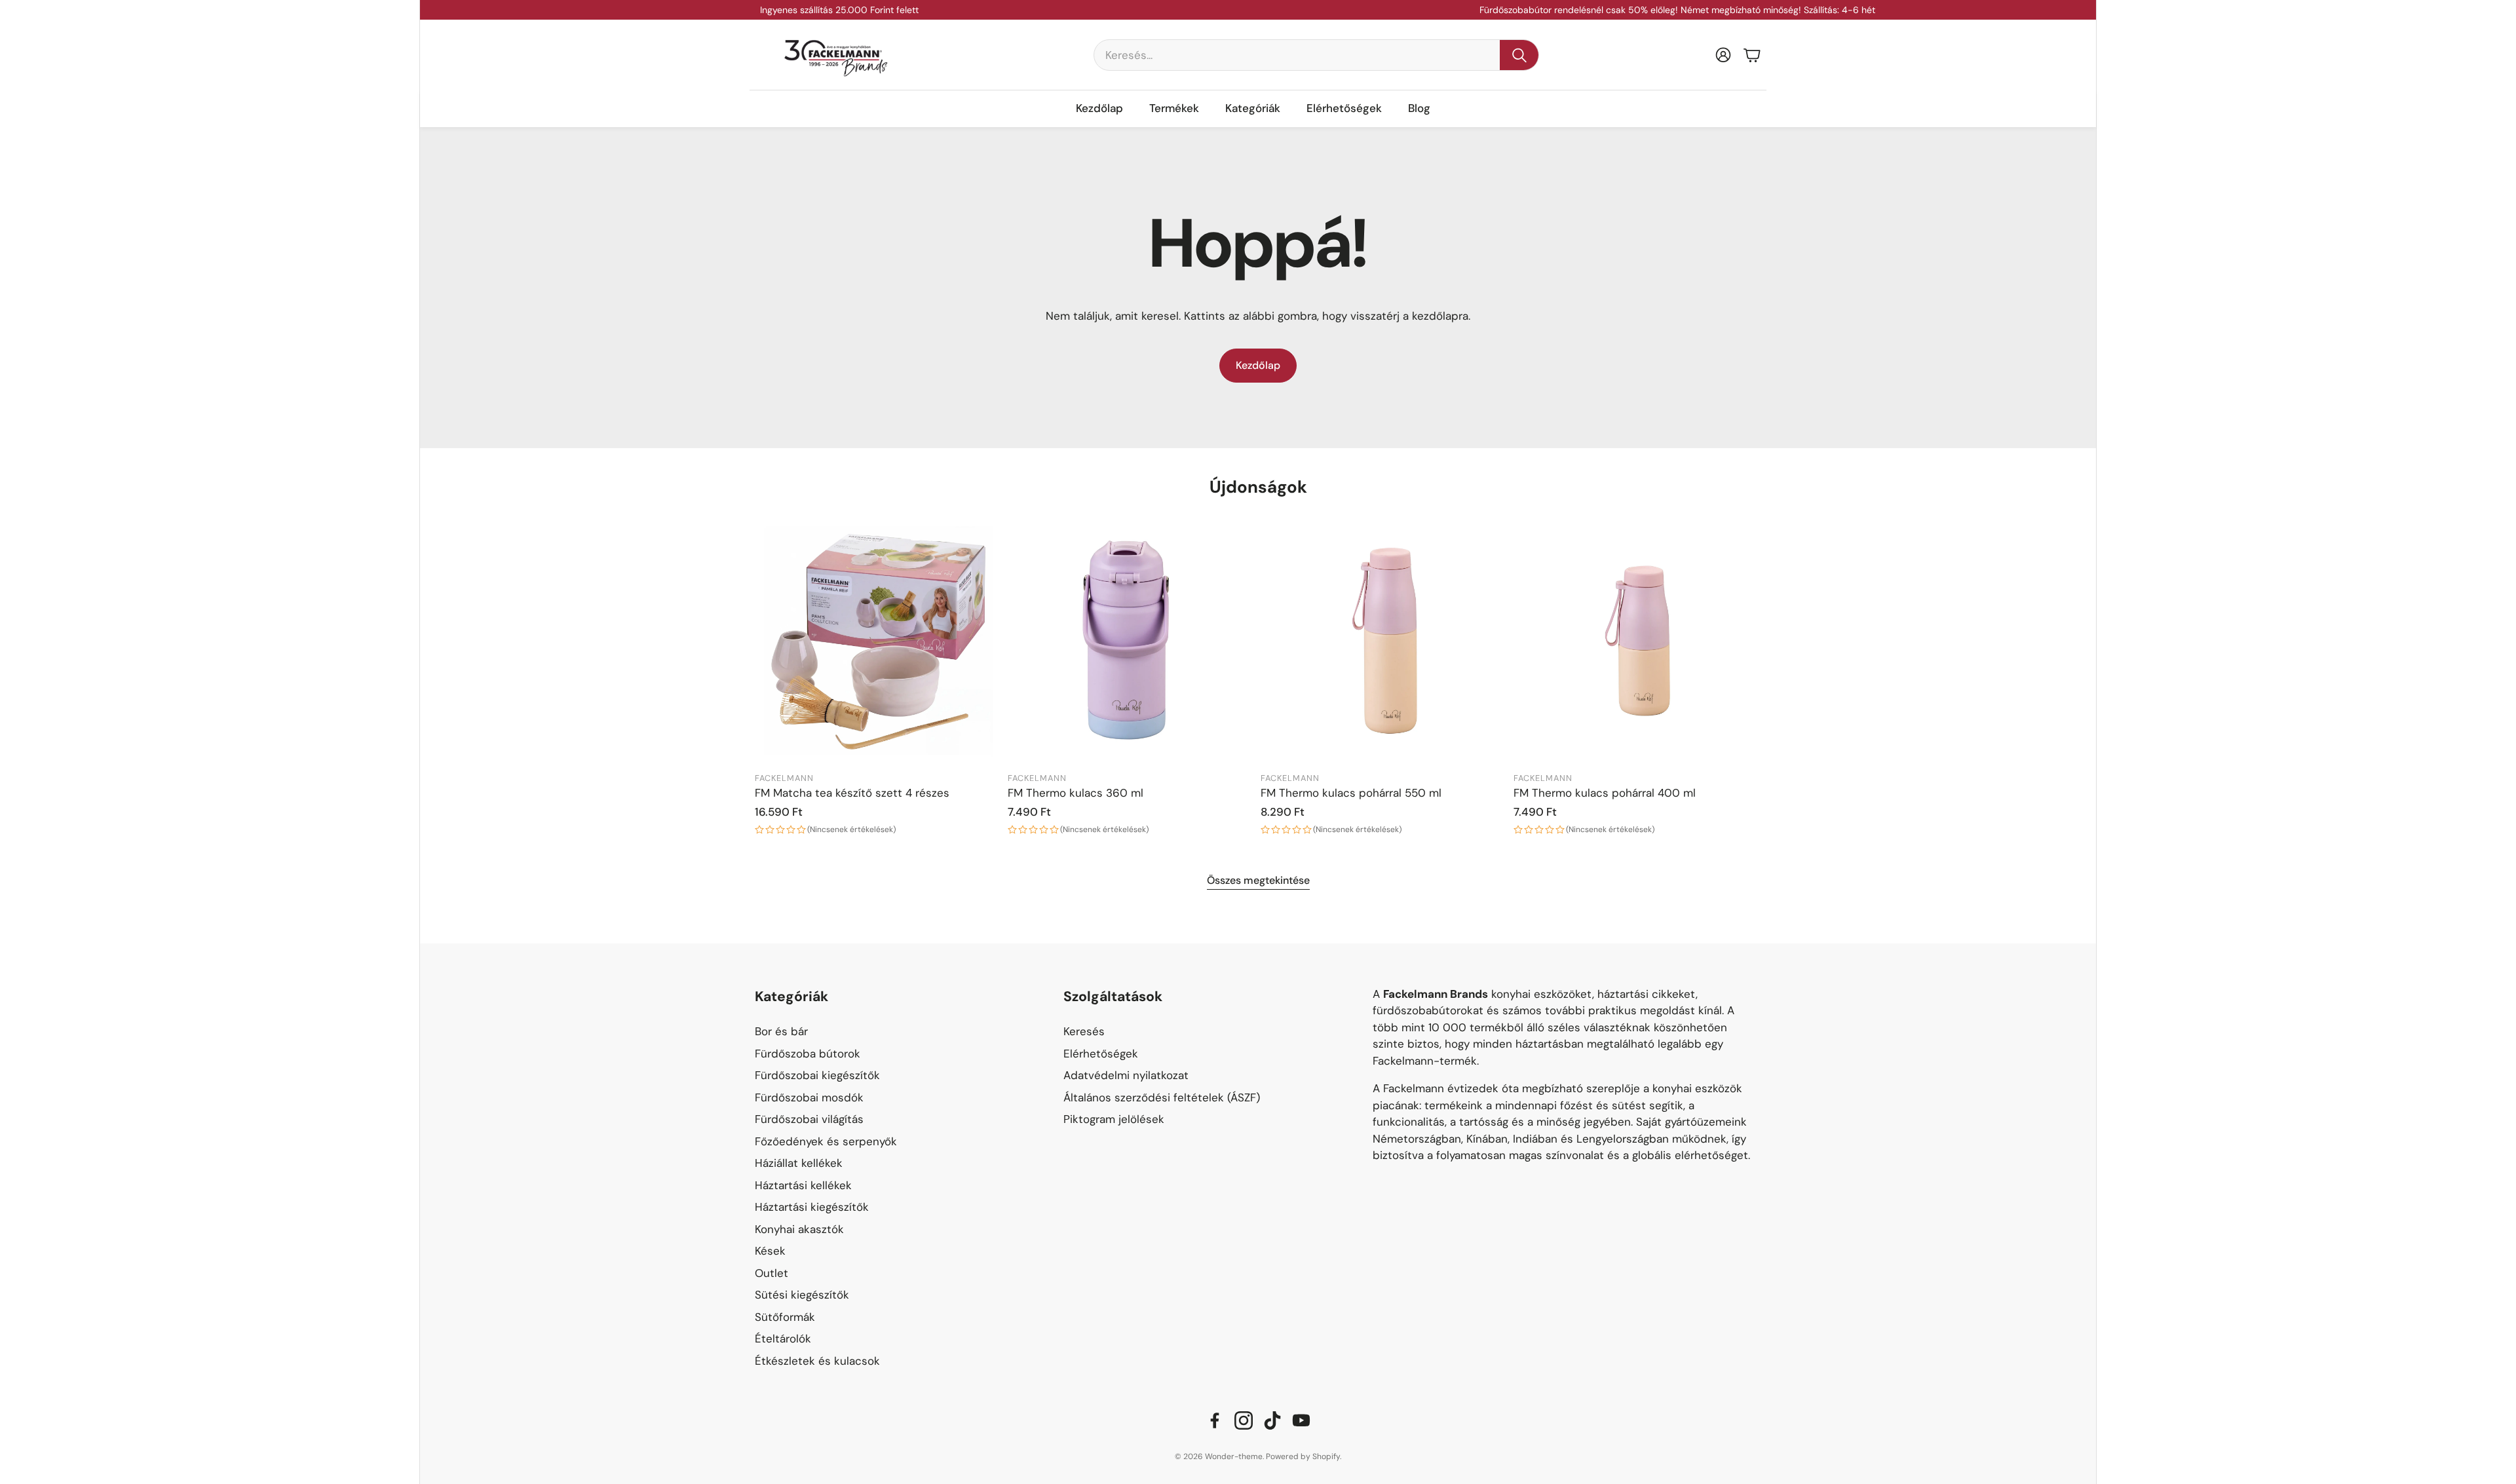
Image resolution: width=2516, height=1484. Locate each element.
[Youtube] (1301, 1420)
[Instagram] (1244, 1420)
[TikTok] (1272, 1420)
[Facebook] (1215, 1420)
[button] (1316, 55)
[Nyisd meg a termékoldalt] (879, 641)
